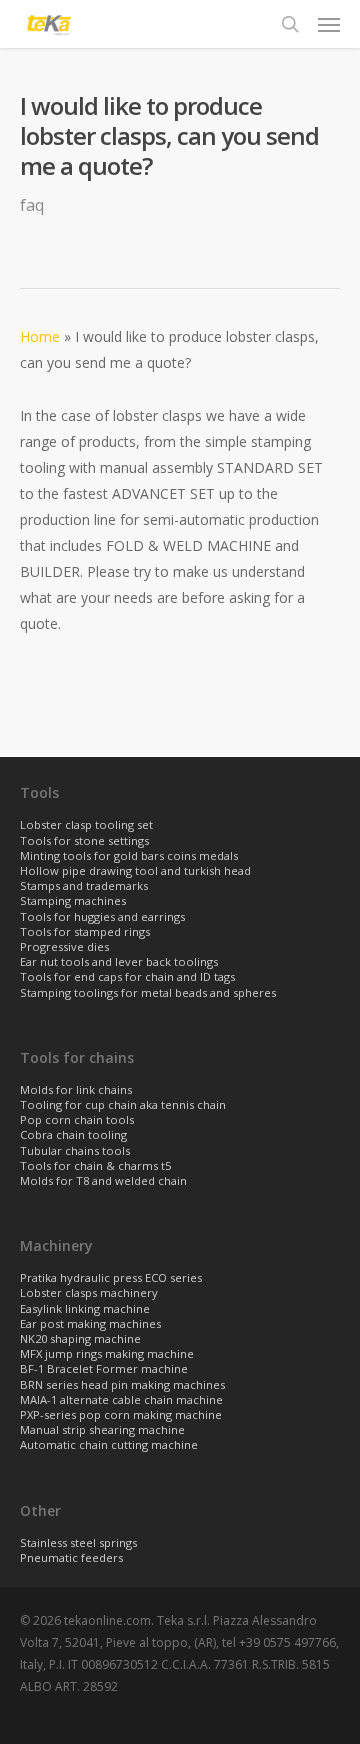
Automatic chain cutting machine (109, 1445)
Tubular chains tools (75, 1151)
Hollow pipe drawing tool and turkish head (135, 871)
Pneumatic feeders (71, 1558)
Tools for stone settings (84, 841)
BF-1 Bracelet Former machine (104, 1369)
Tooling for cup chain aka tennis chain (123, 1105)
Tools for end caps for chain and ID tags (127, 977)
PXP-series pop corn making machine (121, 1415)
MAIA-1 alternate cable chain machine (121, 1400)
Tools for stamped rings (85, 932)
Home (40, 336)
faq (32, 205)
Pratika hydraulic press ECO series (111, 1278)
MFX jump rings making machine (107, 1354)
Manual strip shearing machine (102, 1430)
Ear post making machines (90, 1324)
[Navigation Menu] (329, 24)
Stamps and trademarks (84, 886)
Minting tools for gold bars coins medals (129, 856)
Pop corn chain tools (77, 1120)
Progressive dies (64, 947)
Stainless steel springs (78, 1543)
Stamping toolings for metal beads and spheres (148, 993)
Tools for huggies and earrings (102, 917)
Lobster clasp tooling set (86, 825)
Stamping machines (73, 901)
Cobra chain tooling (73, 1135)
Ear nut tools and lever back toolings (119, 962)
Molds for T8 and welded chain (103, 1181)
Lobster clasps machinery (89, 1293)
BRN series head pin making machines (122, 1385)
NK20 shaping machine (80, 1339)
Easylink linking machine (85, 1309)
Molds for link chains (76, 1090)
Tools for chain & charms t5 (95, 1166)
